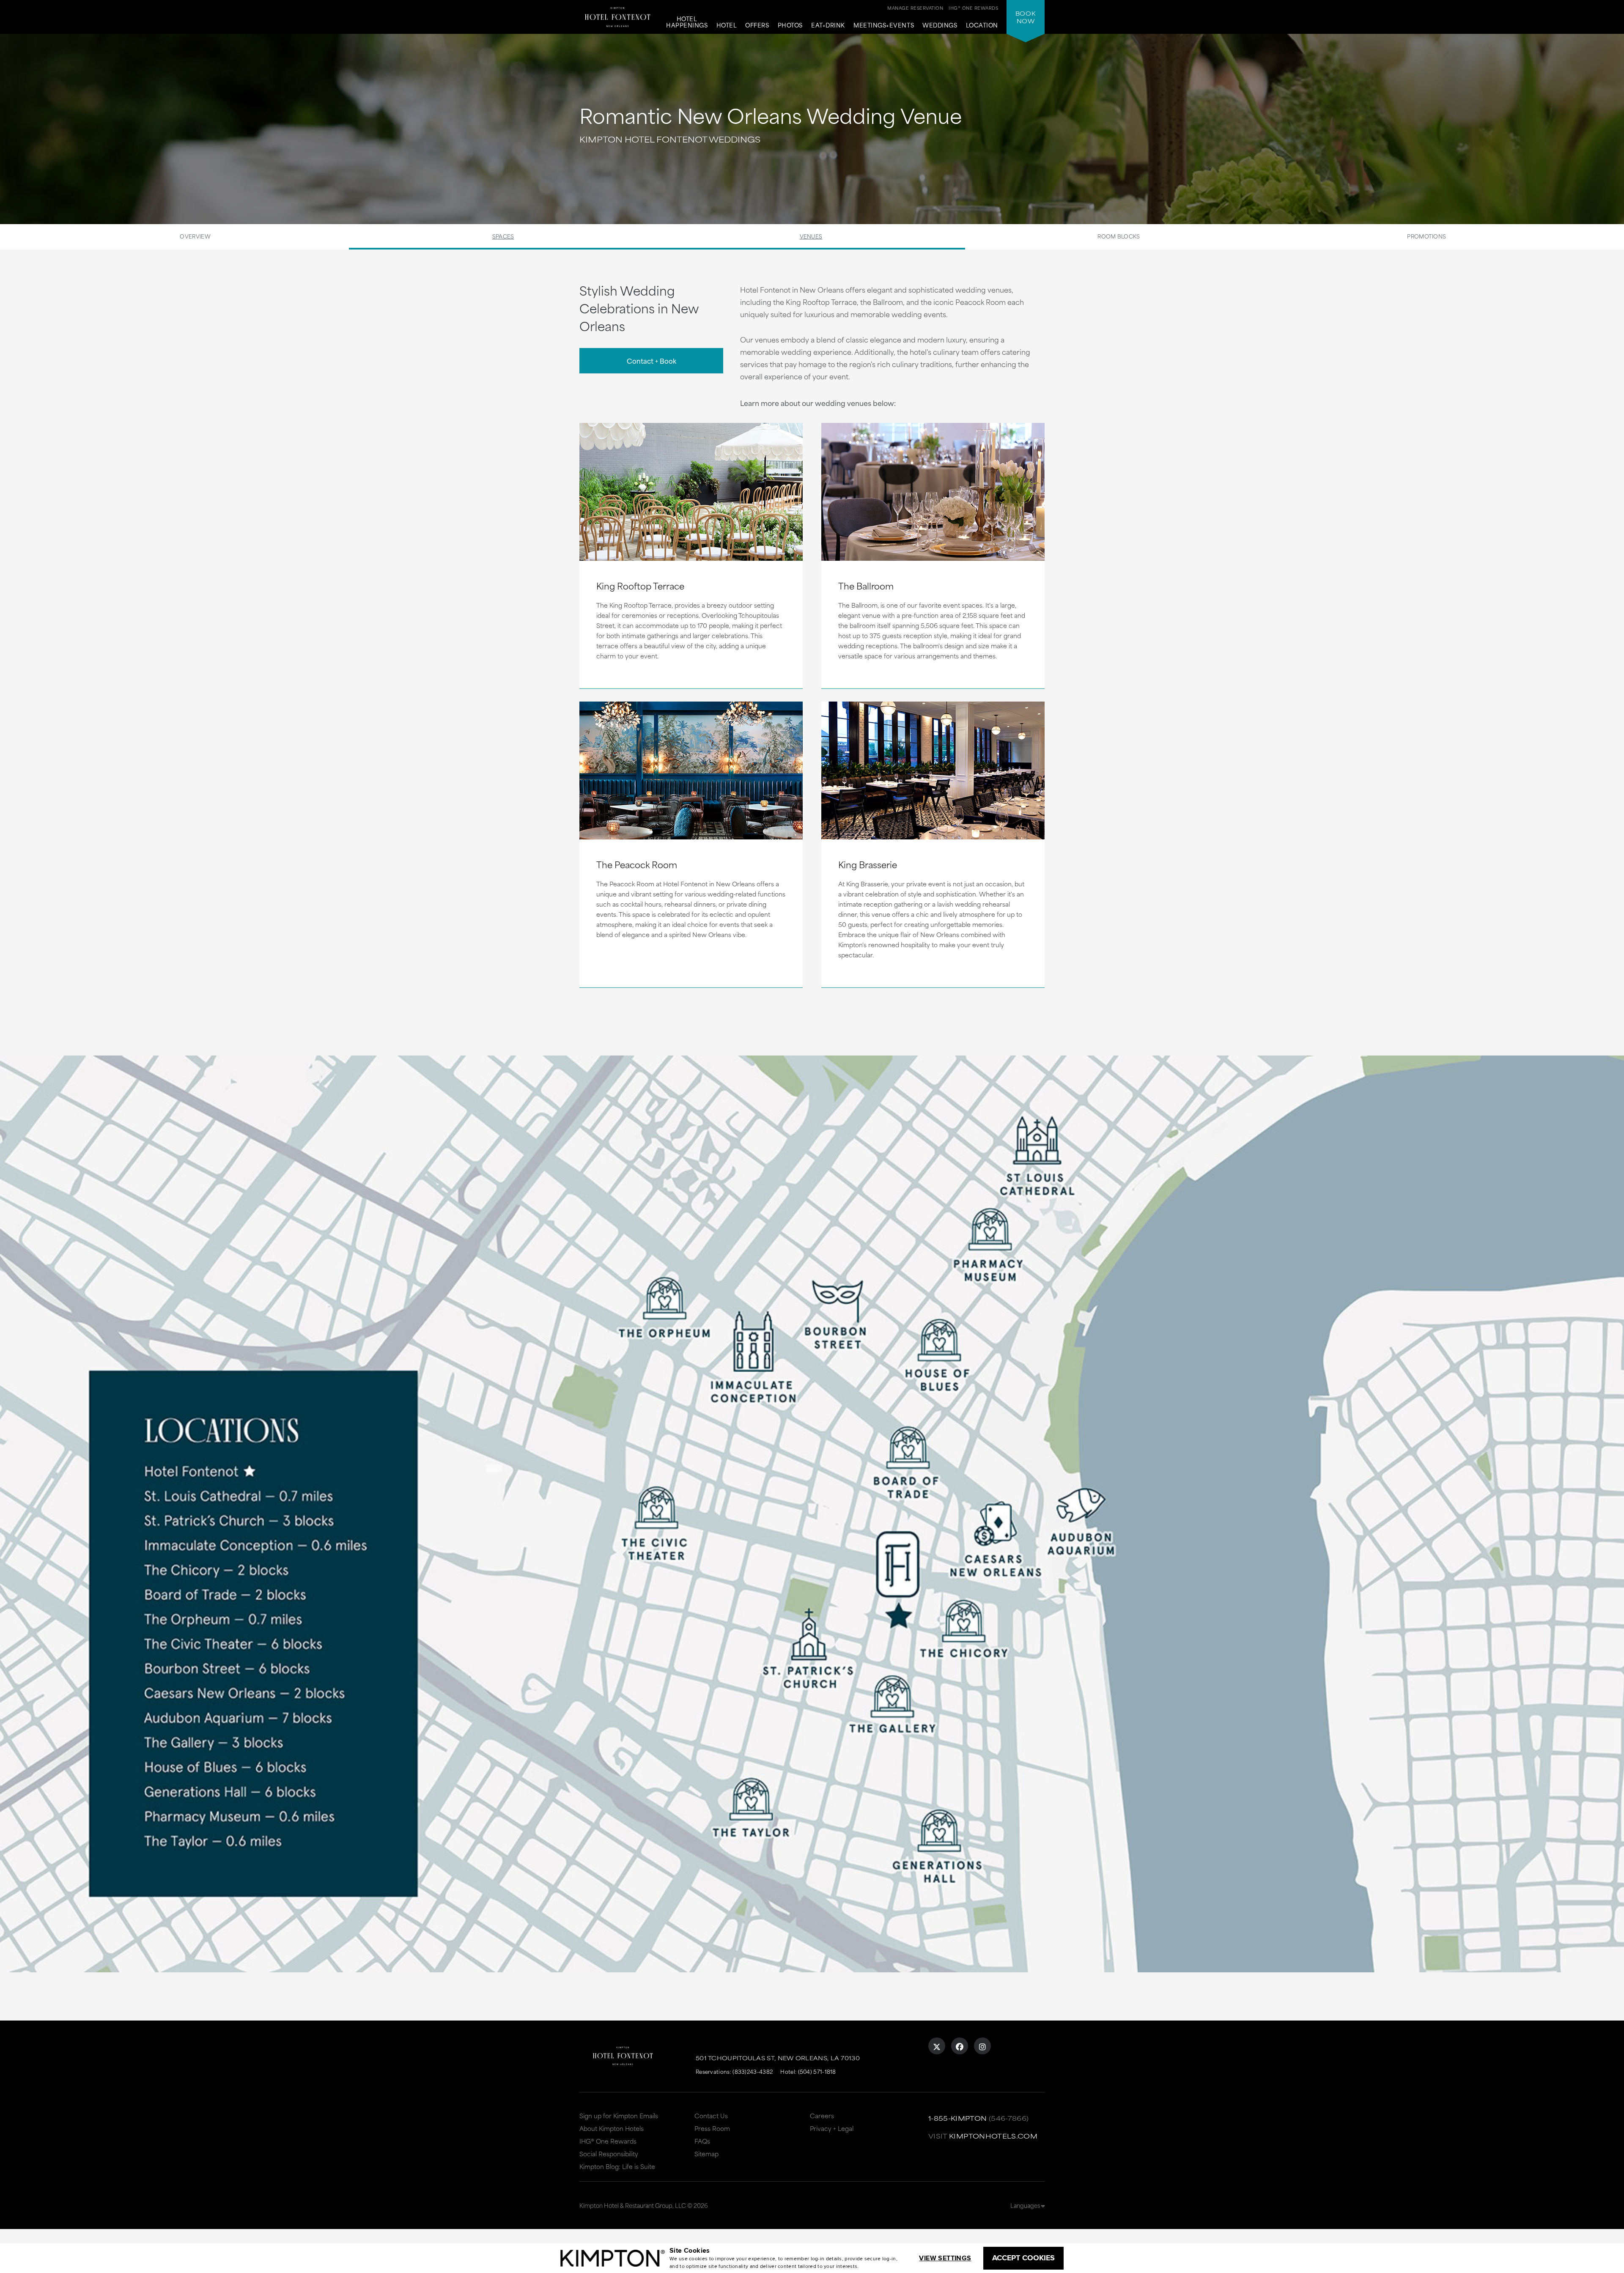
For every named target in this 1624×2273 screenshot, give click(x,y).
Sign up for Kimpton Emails (619, 2115)
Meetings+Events (884, 25)
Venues (811, 236)
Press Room (712, 2128)
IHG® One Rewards (608, 2141)
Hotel (727, 25)
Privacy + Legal (832, 2128)
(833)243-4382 (753, 2071)
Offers (757, 25)
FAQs (702, 2141)
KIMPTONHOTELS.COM (993, 2136)
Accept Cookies (1023, 2258)
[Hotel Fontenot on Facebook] (960, 2046)
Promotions (1426, 236)
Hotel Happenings (687, 22)
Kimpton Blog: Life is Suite (617, 2166)
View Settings (945, 2258)
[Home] (617, 15)
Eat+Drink (828, 25)
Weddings (940, 25)
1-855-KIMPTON (958, 2118)
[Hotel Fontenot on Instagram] (982, 2046)
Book (1026, 17)
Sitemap (706, 2154)
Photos (790, 25)
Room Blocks (1119, 236)
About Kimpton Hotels (612, 2128)
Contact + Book (652, 361)
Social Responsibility (609, 2154)
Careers (822, 2115)
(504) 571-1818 (817, 2071)
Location (982, 25)
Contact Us (711, 2115)
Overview (195, 236)
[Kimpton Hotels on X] (937, 2046)
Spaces (503, 236)
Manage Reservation (915, 8)
